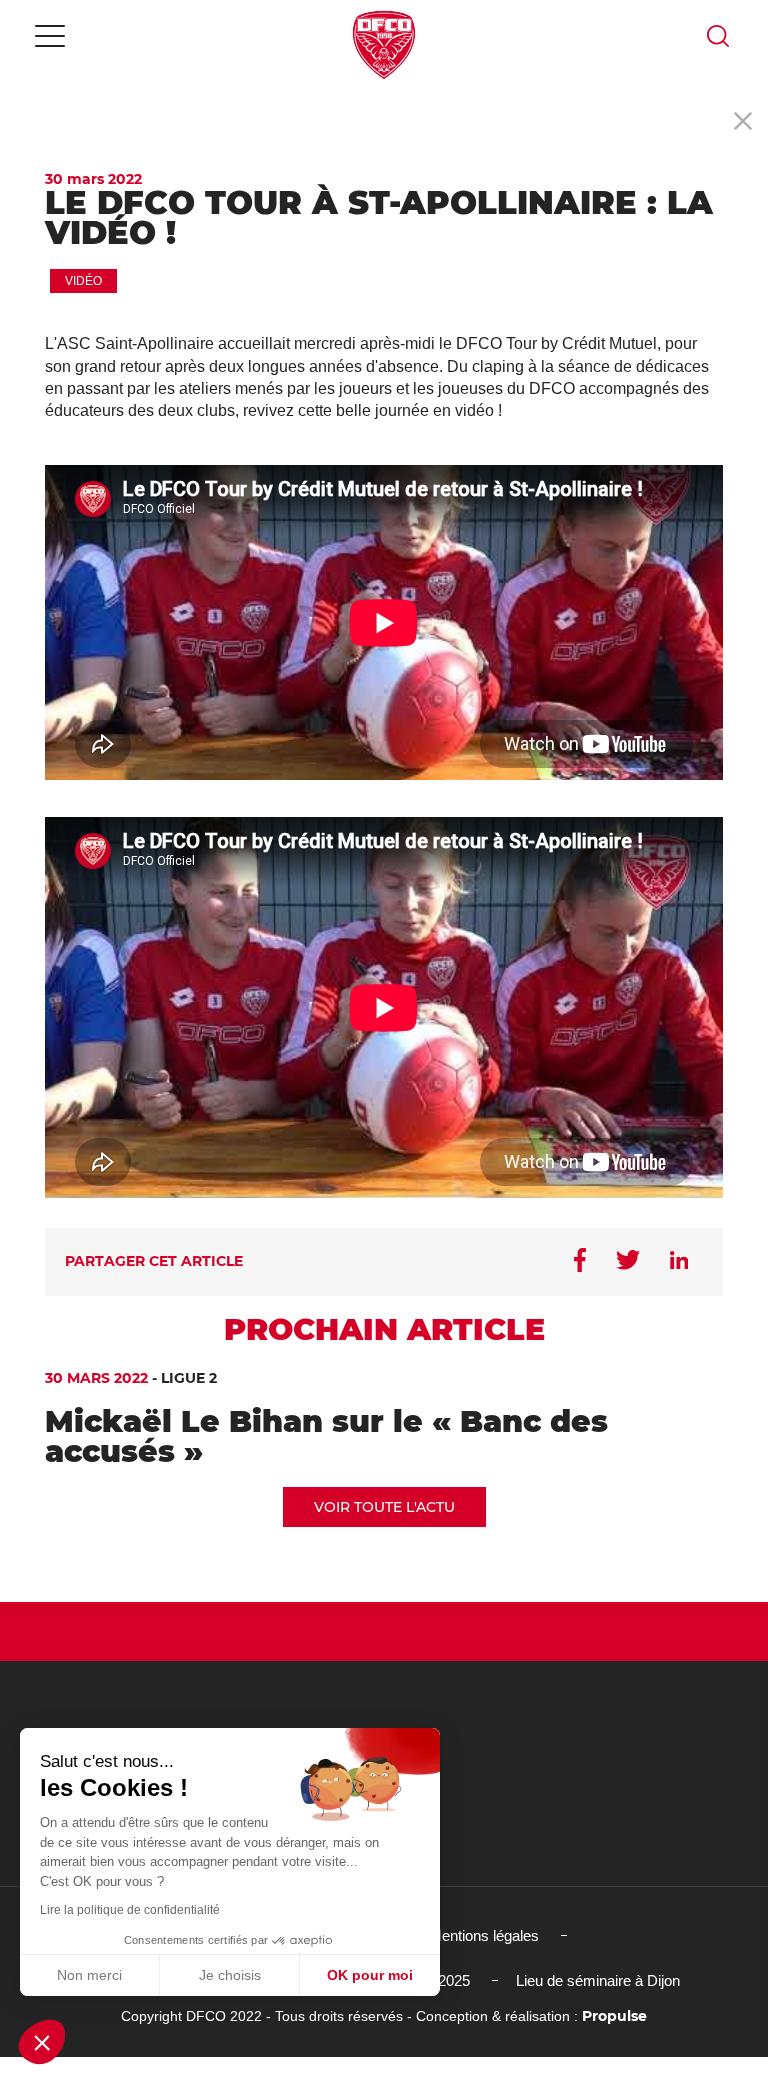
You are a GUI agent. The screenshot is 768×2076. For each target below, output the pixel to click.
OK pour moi (370, 1975)
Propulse (614, 2016)
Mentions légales (484, 1935)
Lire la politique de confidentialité (130, 1910)
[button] (42, 2042)
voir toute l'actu (384, 1507)
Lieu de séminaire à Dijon (598, 1980)
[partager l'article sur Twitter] (628, 1262)
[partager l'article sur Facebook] (580, 1262)
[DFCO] (384, 45)
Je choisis (230, 1975)
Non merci (89, 1975)
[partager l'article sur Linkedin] (679, 1262)
